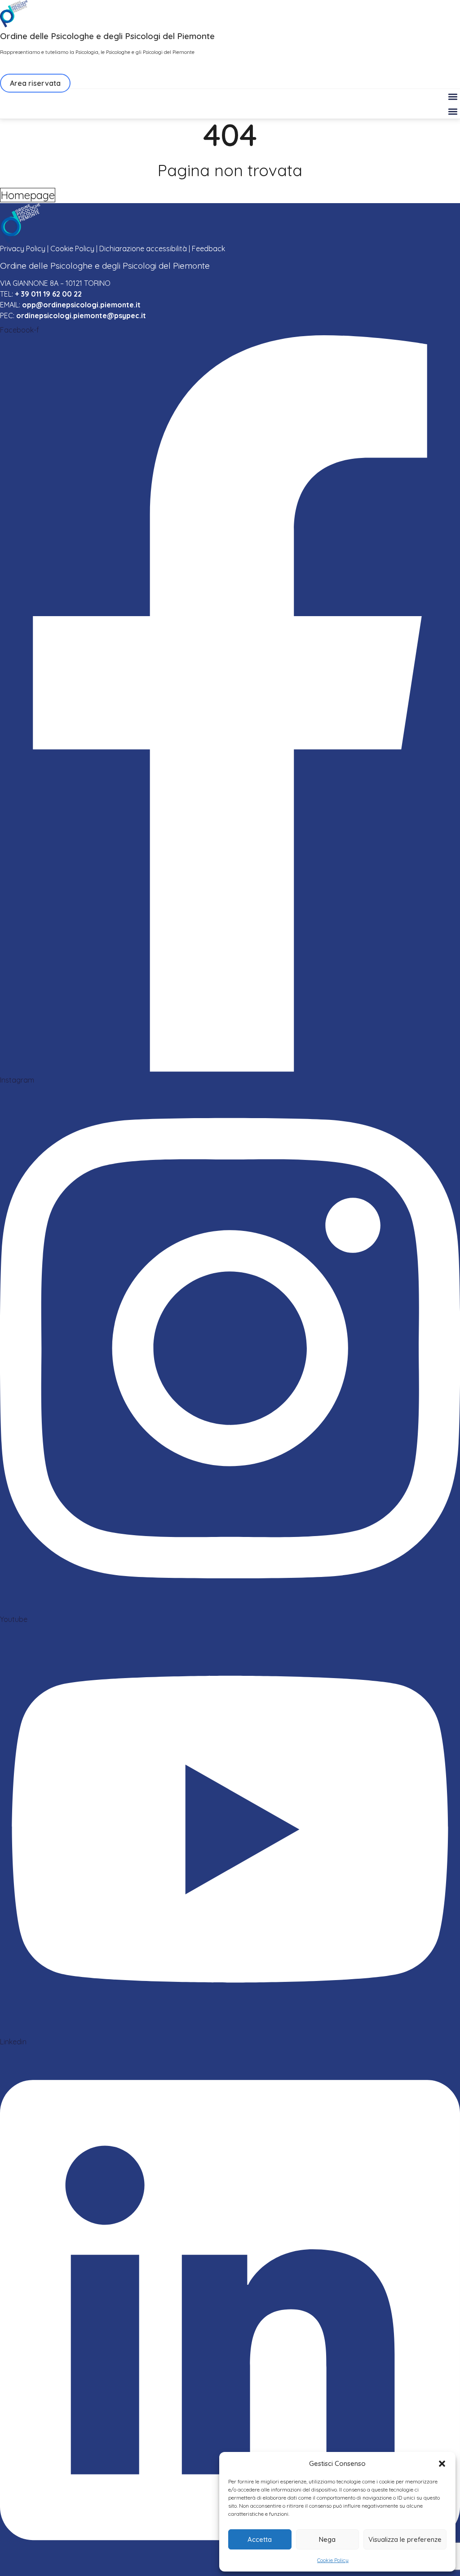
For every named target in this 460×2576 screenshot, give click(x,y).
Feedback (208, 249)
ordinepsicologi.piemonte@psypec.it (81, 315)
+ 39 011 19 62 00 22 (48, 294)
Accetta (260, 2539)
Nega (327, 2539)
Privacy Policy (23, 249)
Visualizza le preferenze (405, 2539)
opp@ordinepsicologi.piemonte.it (81, 305)
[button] (442, 2464)
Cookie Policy (333, 2560)
